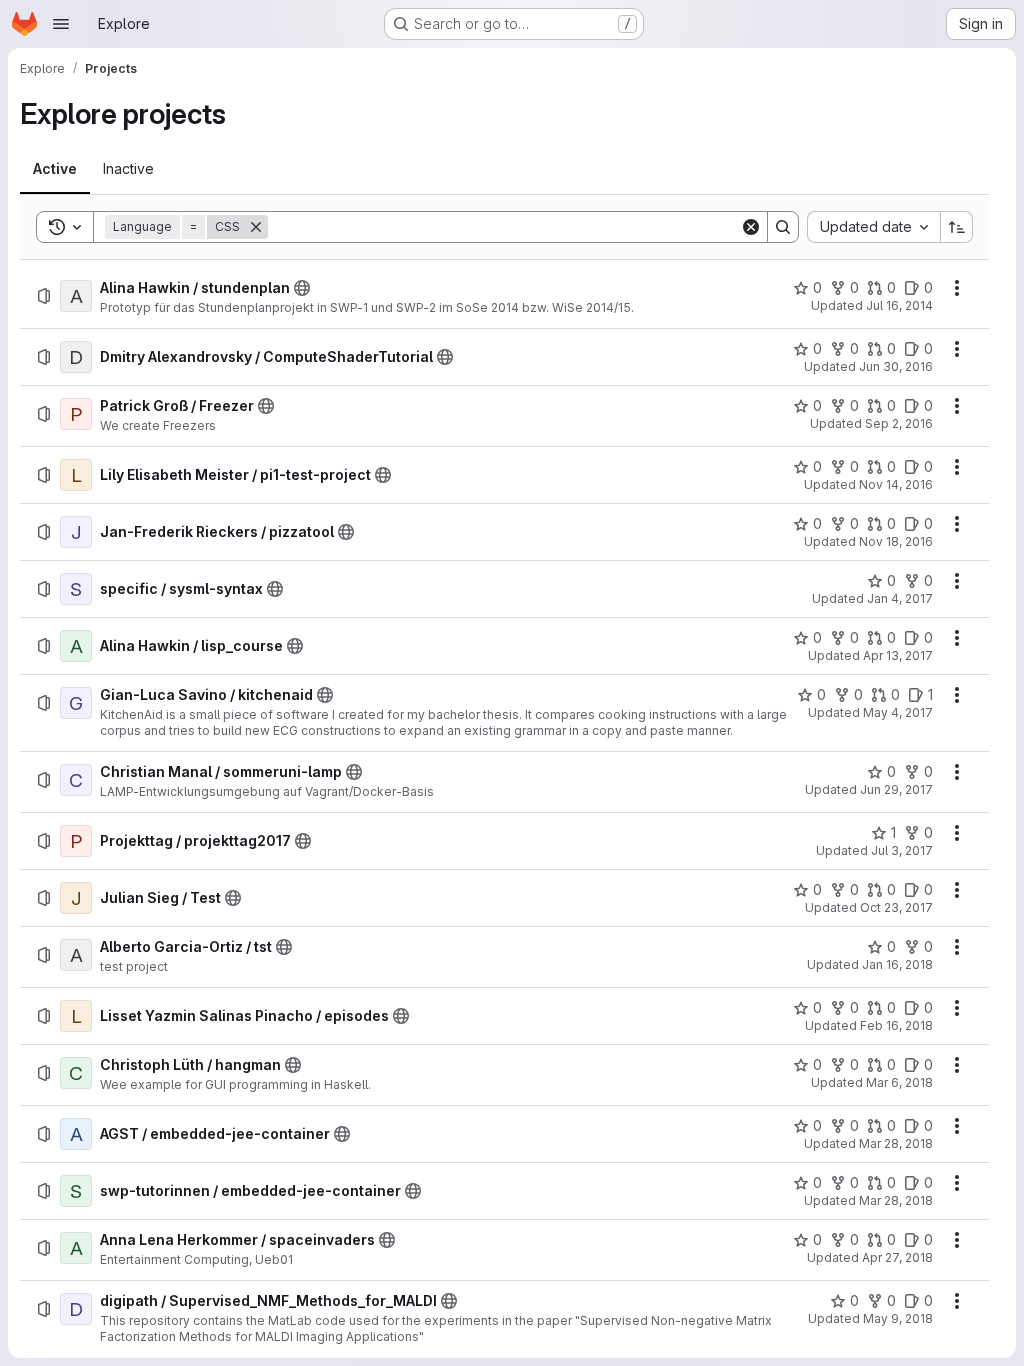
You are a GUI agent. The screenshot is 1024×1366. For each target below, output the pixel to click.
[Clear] (751, 227)
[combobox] (873, 227)
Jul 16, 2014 (899, 305)
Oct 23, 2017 (896, 907)
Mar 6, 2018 (899, 1082)
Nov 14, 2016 (896, 484)
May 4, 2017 (898, 712)
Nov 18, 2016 (896, 541)
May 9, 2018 (898, 1318)
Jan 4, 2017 (900, 598)
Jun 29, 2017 (896, 789)
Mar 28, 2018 (896, 1143)
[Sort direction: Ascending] (957, 227)
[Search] (783, 227)
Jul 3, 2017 (902, 850)
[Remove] (256, 227)
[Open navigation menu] (61, 24)
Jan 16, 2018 (897, 964)
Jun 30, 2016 (896, 366)
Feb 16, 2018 (896, 1025)
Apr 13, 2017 (898, 655)
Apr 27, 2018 (897, 1257)
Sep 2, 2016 (899, 423)
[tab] (55, 169)
